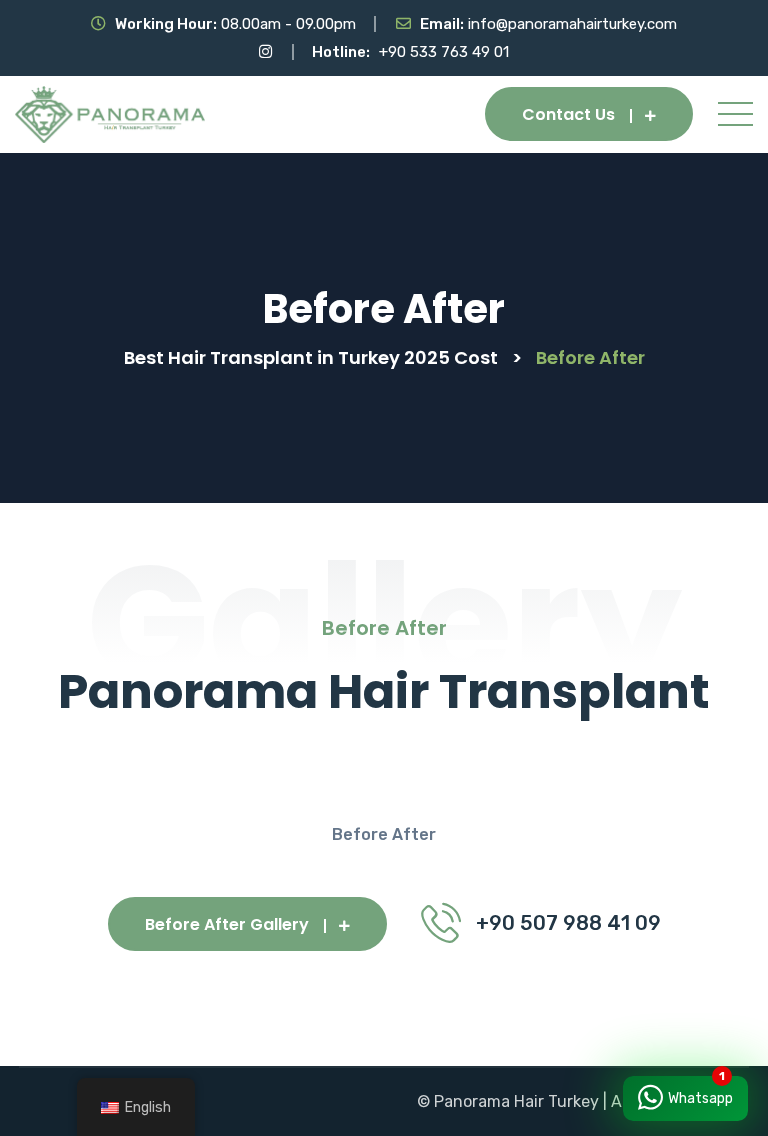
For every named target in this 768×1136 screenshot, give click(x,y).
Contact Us (568, 114)
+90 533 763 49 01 (444, 52)
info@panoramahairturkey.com (572, 24)
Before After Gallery (227, 924)
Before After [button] (384, 834)
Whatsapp (700, 1098)
